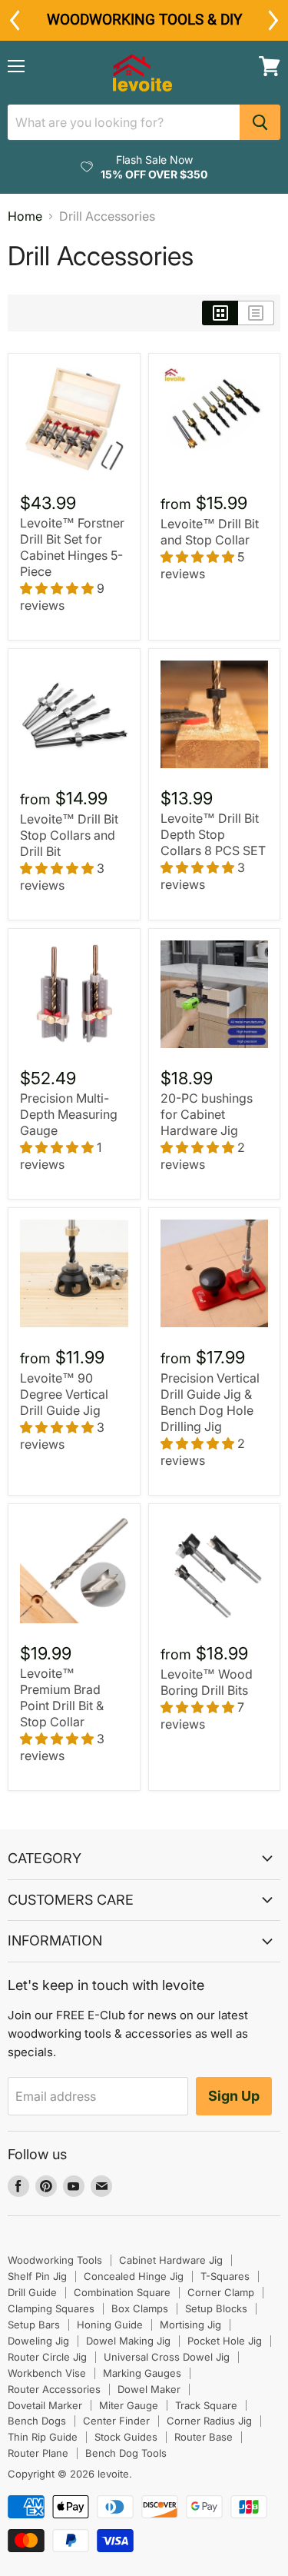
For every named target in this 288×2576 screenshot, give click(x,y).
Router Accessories (54, 2389)
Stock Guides (126, 2437)
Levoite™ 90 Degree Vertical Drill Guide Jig (64, 1394)
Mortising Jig (190, 2325)
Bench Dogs (37, 2421)
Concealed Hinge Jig (134, 2276)
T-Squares (225, 2276)
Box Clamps (140, 2308)
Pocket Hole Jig (225, 2341)
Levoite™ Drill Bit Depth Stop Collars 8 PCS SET (213, 834)
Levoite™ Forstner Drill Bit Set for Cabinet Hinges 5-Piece (72, 547)
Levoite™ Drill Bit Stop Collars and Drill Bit (69, 835)
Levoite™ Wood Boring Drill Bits (207, 1682)
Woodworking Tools (55, 2260)
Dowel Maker (149, 2389)
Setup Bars (34, 2325)
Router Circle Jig (47, 2357)
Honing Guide (110, 2325)
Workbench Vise (47, 2373)
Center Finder (116, 2421)
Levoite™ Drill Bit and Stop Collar (210, 532)
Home (25, 216)
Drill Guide (32, 2292)
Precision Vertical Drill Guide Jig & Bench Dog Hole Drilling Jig (210, 1402)
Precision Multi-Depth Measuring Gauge (69, 1114)
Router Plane (38, 2453)
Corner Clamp (221, 2292)
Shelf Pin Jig (37, 2276)
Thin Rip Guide (43, 2437)
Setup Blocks (216, 2308)
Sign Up (234, 2096)
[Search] (260, 122)
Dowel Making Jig (128, 2341)
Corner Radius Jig (209, 2421)
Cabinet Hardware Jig (171, 2260)
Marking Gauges (142, 2373)
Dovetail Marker (45, 2405)
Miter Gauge (129, 2405)
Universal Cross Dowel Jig (167, 2357)
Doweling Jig (38, 2341)
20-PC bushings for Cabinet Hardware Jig (207, 1114)
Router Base (204, 2437)
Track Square (206, 2405)
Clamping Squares (51, 2308)
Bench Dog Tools (126, 2453)
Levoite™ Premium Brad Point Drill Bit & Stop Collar (62, 1697)
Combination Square (122, 2292)
